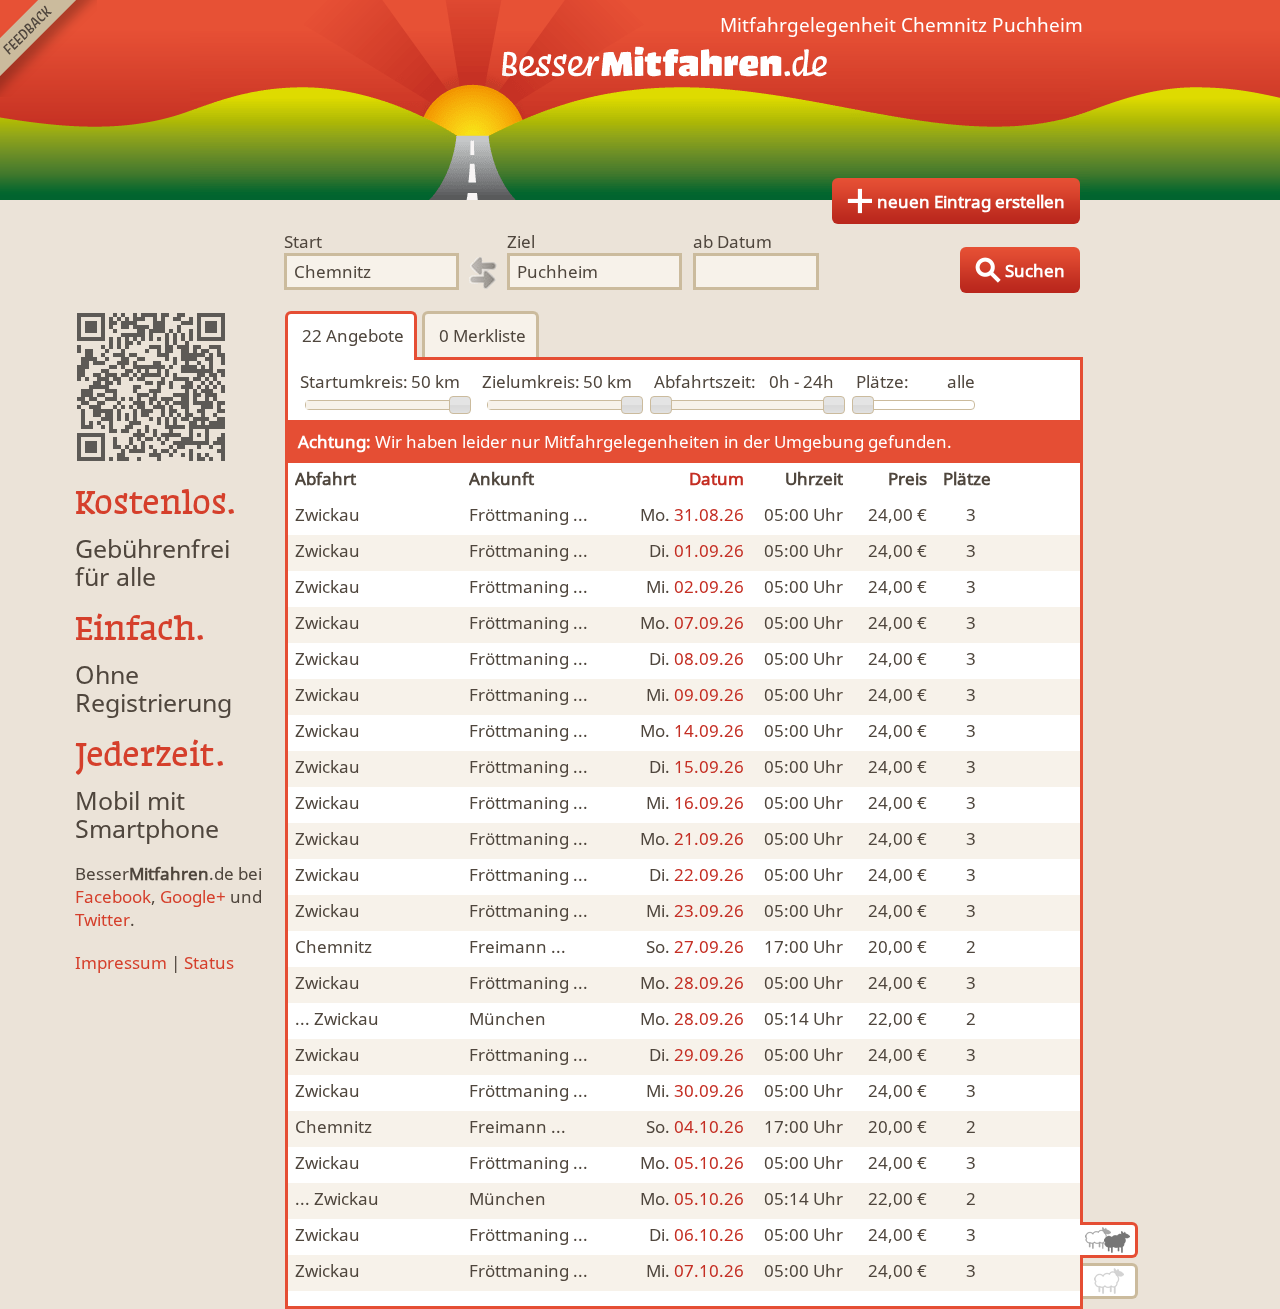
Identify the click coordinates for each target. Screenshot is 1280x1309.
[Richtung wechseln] (483, 273)
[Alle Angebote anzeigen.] (1109, 1240)
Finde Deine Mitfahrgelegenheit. (640, 100)
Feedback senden (48, 48)
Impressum (121, 962)
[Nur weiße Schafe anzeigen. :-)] (1110, 1281)
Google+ (193, 896)
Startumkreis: (354, 381)
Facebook (113, 896)
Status (209, 962)
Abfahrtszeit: (705, 381)
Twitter (102, 919)
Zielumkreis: (531, 381)
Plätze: (882, 381)
